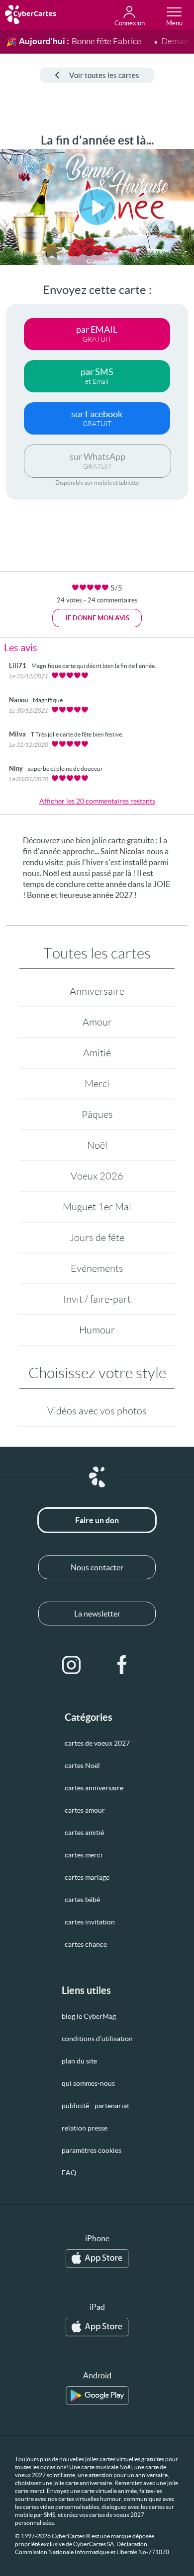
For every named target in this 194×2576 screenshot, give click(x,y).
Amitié (97, 1053)
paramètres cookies (92, 2150)
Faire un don (97, 1520)
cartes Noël (82, 1766)
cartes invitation (90, 1922)
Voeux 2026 (97, 1176)
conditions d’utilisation (97, 2039)
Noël (97, 1145)
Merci (97, 1084)
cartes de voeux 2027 (97, 1743)
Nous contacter (97, 1567)
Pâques (97, 1114)
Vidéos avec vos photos (97, 1411)
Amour (97, 1022)
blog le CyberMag (89, 2016)
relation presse (85, 2128)
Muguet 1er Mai (97, 1207)
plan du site (79, 2061)
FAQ (69, 2173)
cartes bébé (82, 1900)
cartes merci (84, 1855)
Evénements (97, 1268)
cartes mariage (87, 1877)
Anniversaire (97, 991)
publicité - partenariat (96, 2106)
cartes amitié (84, 1833)
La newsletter (97, 1614)
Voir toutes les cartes (104, 75)
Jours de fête (97, 1238)
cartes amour (85, 1810)
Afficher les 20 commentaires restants (97, 801)
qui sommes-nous (88, 2083)
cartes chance (86, 1944)
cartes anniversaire (94, 1788)
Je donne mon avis (97, 618)
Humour (97, 1330)
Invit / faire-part (97, 1299)
